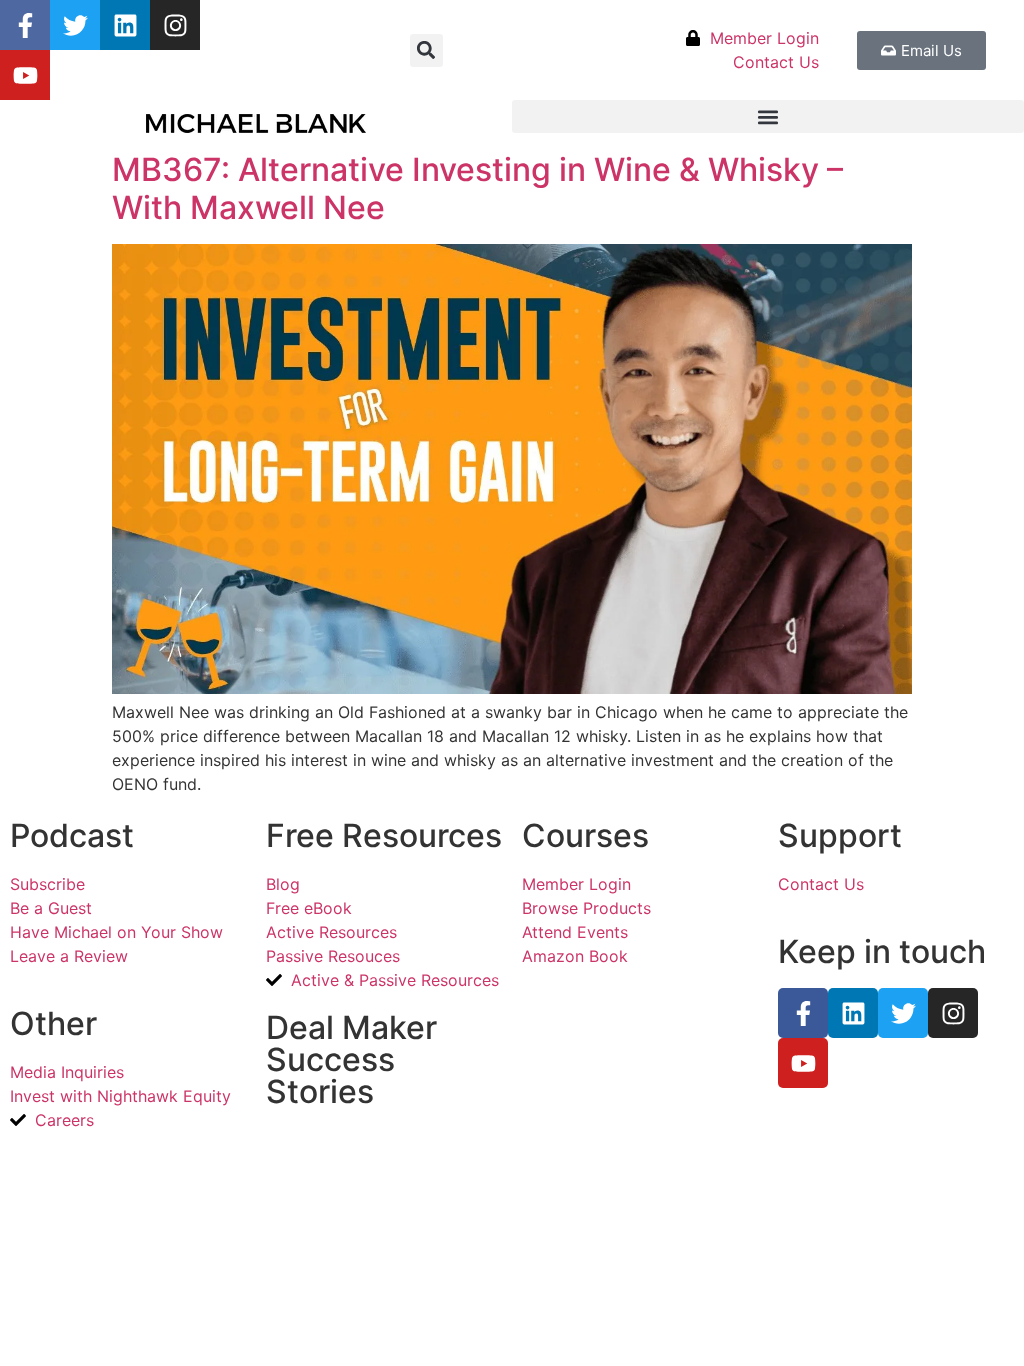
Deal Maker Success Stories (351, 1059)
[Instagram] (175, 25)
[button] (426, 50)
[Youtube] (25, 75)
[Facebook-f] (25, 25)
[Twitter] (75, 25)
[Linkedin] (125, 25)
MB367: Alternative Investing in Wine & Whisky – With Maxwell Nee (477, 188)
